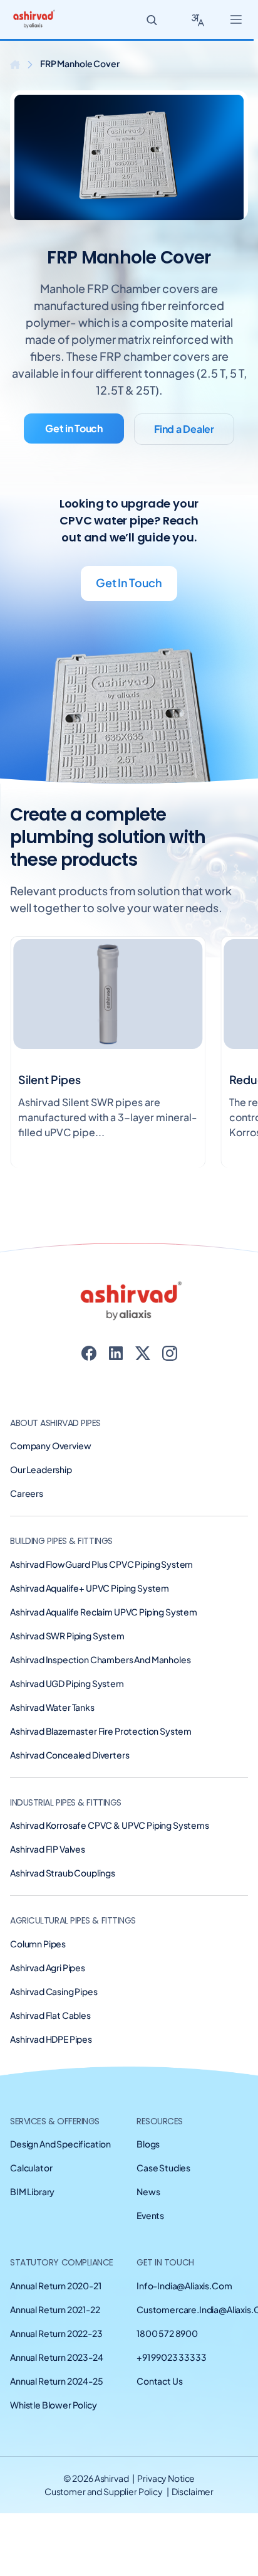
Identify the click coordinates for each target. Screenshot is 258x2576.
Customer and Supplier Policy (104, 2491)
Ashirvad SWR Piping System (67, 1636)
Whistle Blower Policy (54, 2405)
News (148, 2191)
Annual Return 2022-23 (56, 2333)
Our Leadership (41, 1469)
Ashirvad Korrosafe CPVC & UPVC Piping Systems (110, 1825)
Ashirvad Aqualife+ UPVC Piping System (90, 1588)
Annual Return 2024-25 (57, 2381)
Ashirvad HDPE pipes (51, 2039)
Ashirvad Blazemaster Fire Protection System (101, 1731)
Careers (27, 1493)
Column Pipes (38, 1944)
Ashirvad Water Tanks (52, 1707)
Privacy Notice (166, 2478)
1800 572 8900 (167, 2333)
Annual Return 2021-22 (55, 2309)
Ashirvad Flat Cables (50, 2015)
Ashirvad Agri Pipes (48, 1967)
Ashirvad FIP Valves (48, 1849)
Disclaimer (193, 2491)
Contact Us (159, 2381)
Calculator (31, 2168)
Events (150, 2215)
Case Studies (163, 2168)
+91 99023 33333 (172, 2357)
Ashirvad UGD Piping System (67, 1683)
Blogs (148, 2144)
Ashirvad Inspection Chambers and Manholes (100, 1659)
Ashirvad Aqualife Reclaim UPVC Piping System (104, 1612)
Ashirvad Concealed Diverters (70, 1755)
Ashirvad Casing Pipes (54, 1991)
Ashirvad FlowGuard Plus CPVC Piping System (101, 1564)
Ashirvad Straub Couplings (63, 1873)
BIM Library (32, 2191)
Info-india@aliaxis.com (184, 2286)
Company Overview (50, 1445)
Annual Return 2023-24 (57, 2357)
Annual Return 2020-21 (56, 2286)
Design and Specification (60, 2144)
